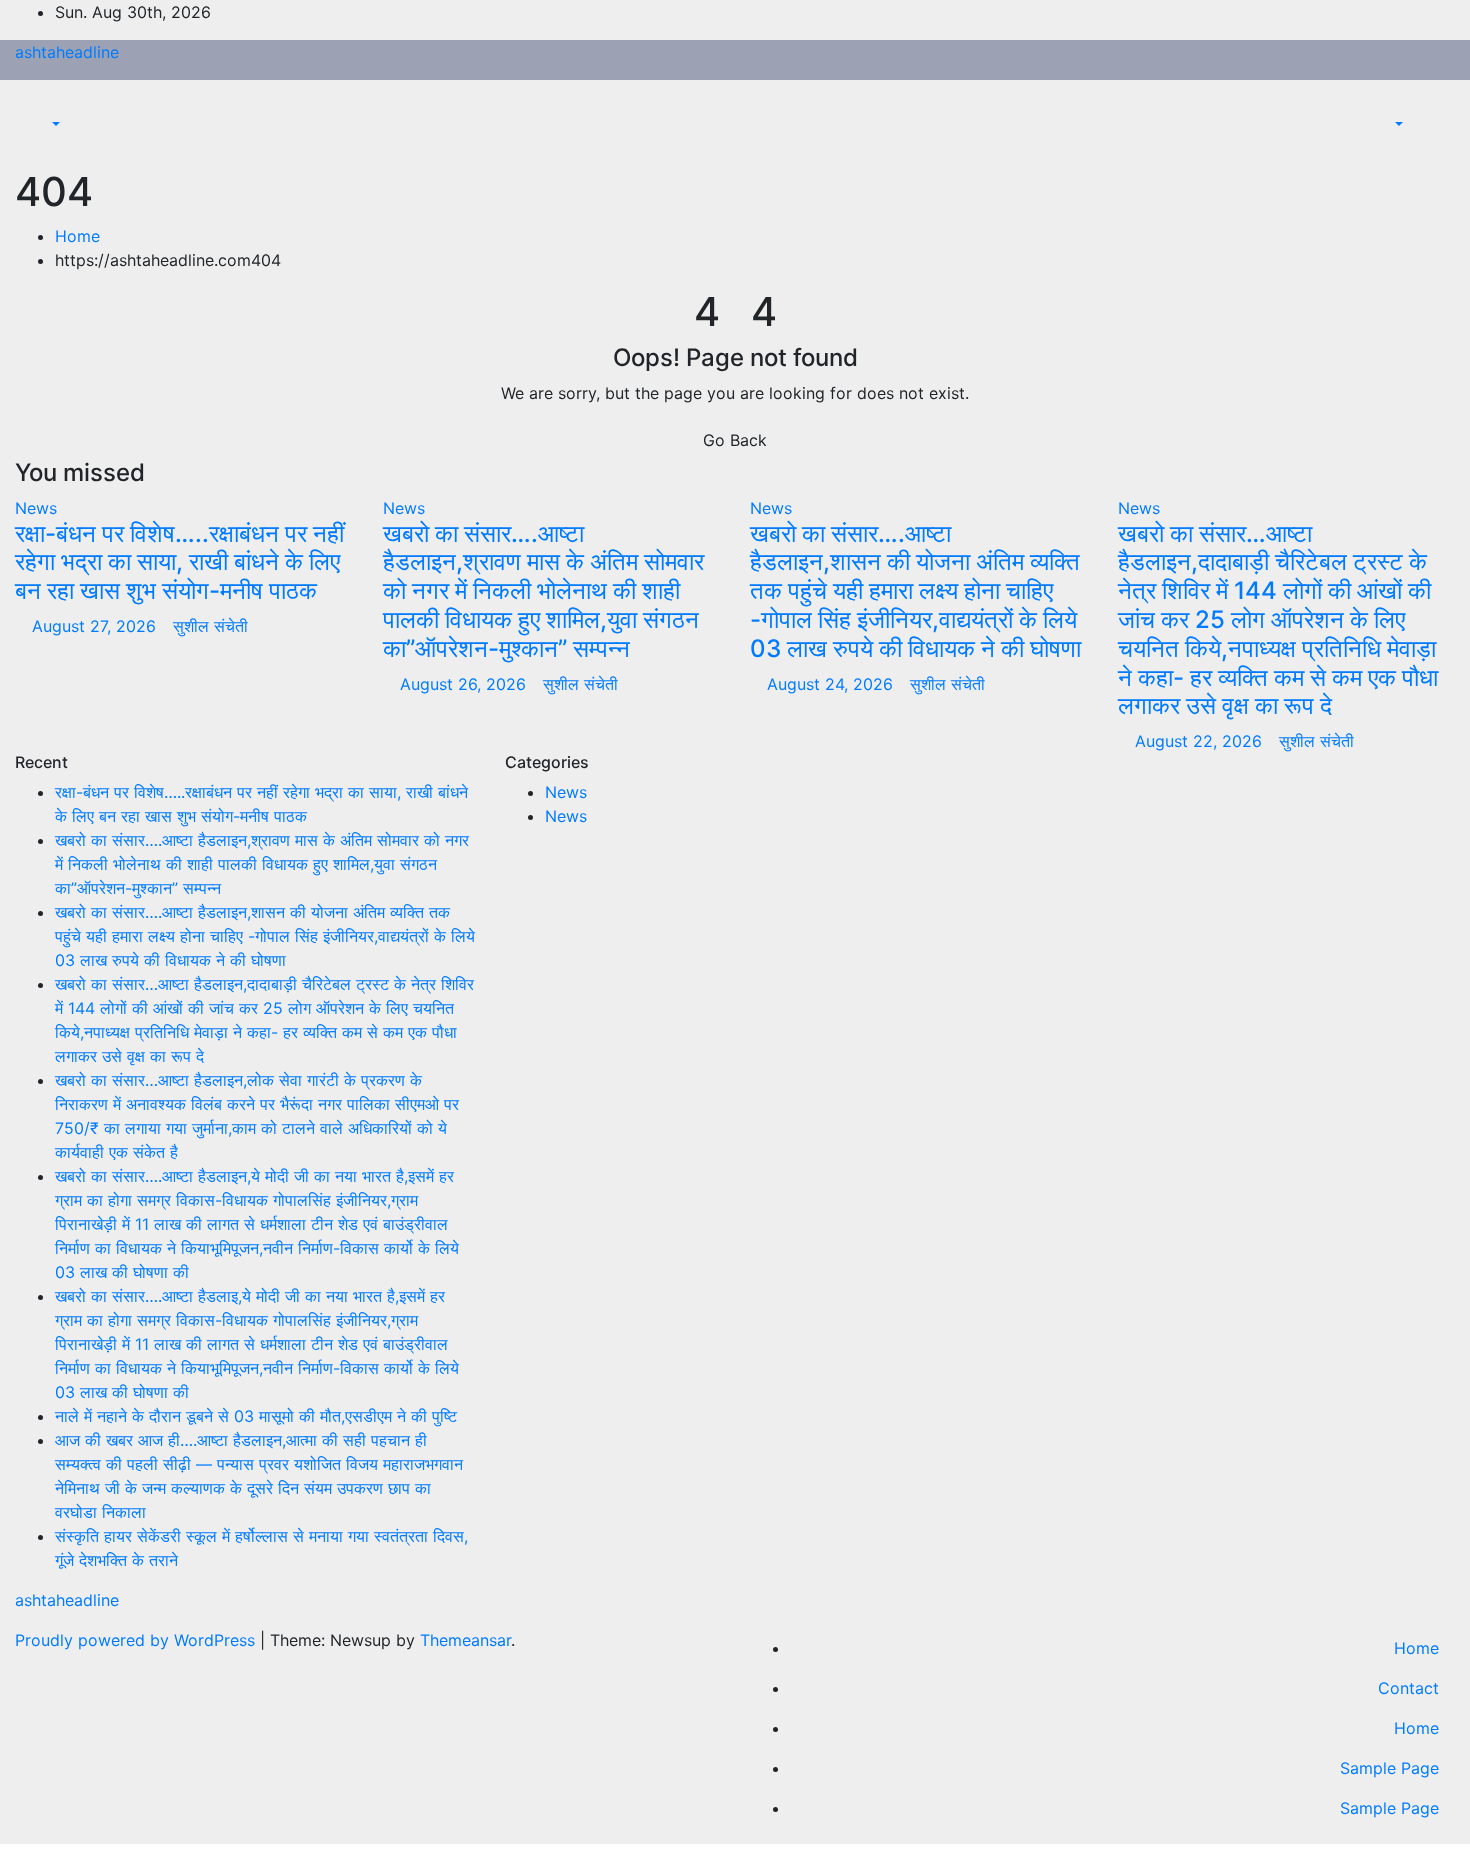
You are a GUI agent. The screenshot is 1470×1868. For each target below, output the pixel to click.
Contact (1408, 1688)
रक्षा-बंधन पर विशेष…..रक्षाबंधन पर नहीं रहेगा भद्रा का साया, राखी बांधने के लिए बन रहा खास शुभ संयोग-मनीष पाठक (179, 562)
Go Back (735, 440)
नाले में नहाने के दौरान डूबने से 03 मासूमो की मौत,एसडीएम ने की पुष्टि (256, 1416)
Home (77, 236)
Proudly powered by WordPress (137, 1640)
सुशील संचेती (210, 626)
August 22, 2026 (1201, 741)
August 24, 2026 (832, 684)
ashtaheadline (67, 52)
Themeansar (465, 1640)
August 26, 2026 (465, 684)
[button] (45, 124)
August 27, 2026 (96, 626)
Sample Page (1389, 1768)
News (36, 508)
